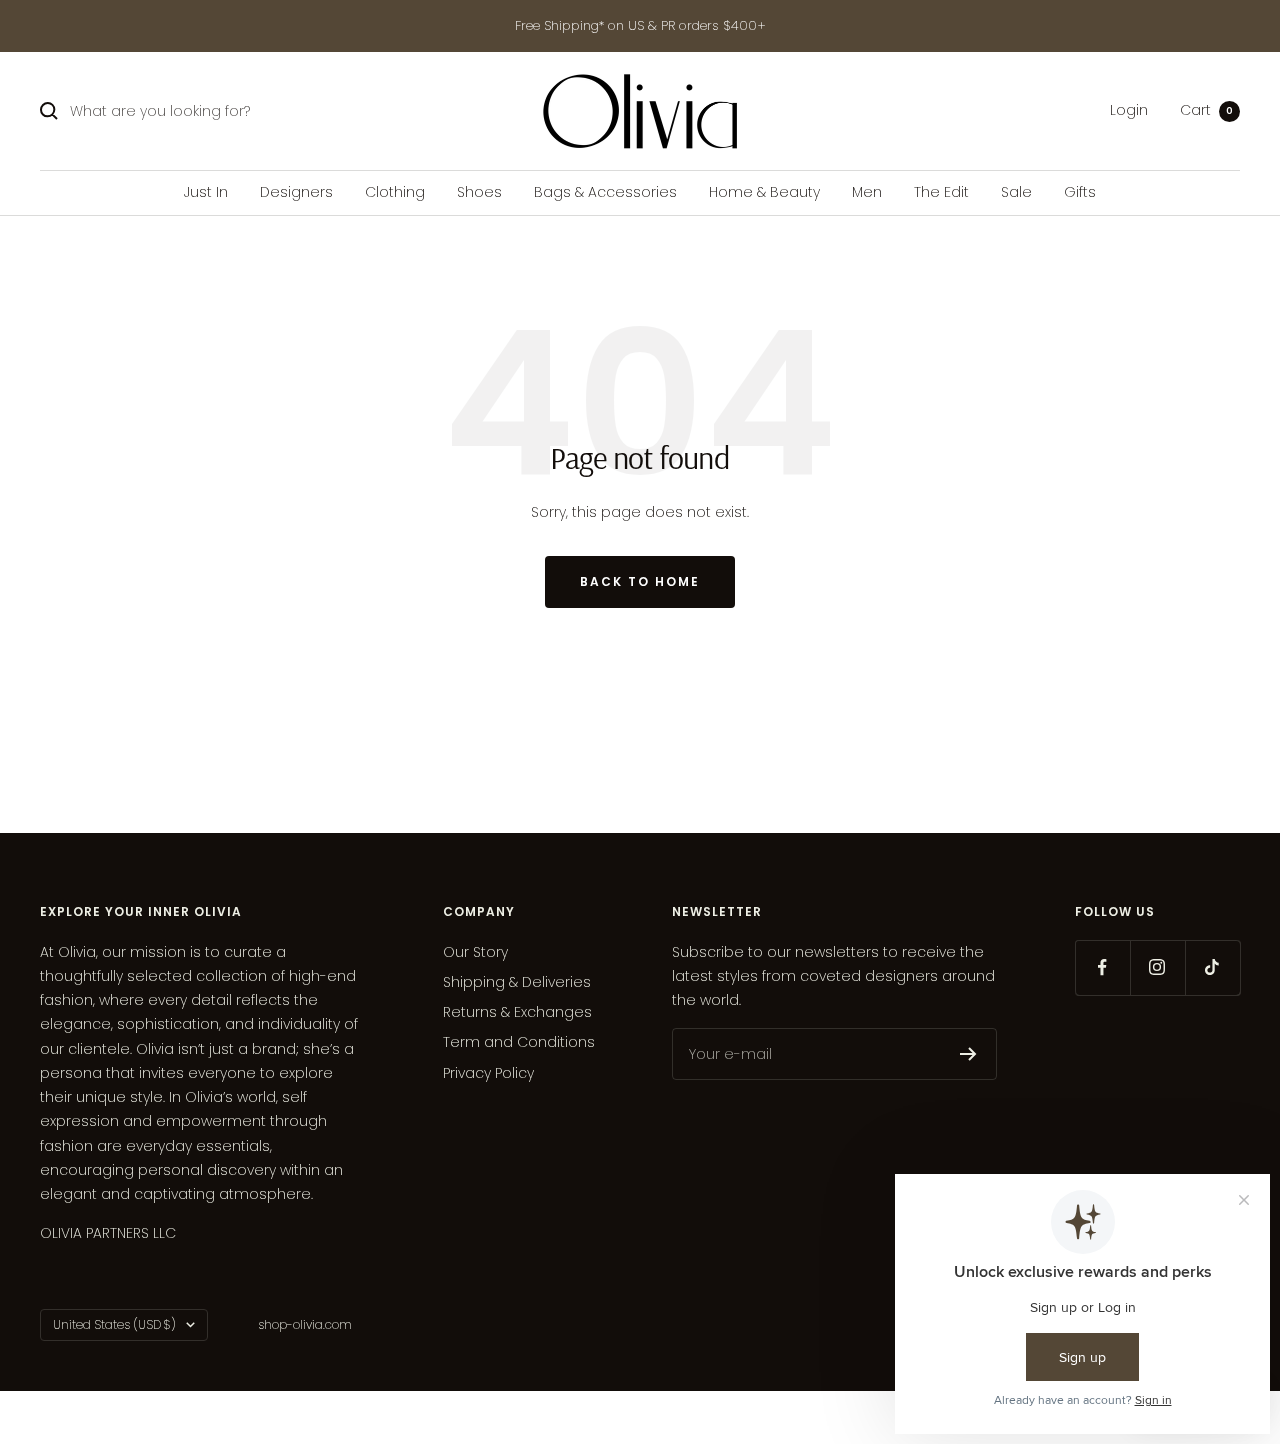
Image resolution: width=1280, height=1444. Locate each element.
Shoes (479, 192)
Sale (1016, 192)
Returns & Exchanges (517, 1012)
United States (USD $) (114, 1324)
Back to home (640, 581)
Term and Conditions (519, 1042)
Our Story (475, 952)
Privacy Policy (488, 1073)
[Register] (968, 1054)
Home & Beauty (764, 192)
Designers (296, 192)
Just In (206, 192)
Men (867, 192)
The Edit (941, 192)
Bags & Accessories (605, 192)
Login (1129, 111)
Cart (1206, 111)
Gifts (1080, 192)
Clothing (395, 192)
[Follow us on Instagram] (1157, 967)
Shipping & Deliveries (517, 982)
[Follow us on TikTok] (1212, 967)
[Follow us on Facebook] (1102, 967)
